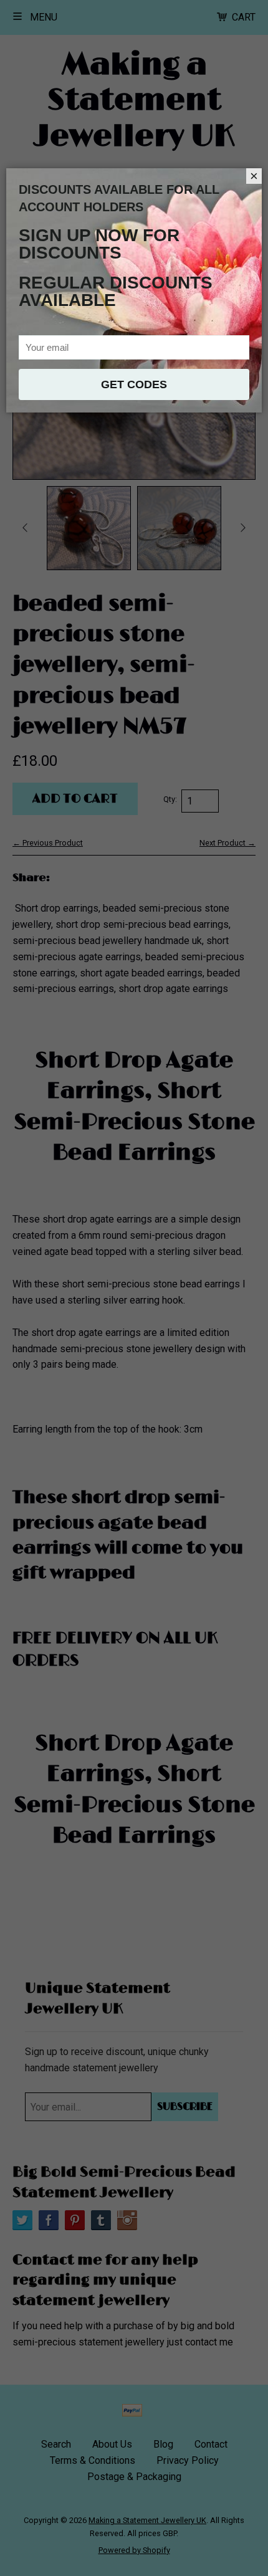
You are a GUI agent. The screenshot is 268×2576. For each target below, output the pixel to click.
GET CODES (134, 384)
